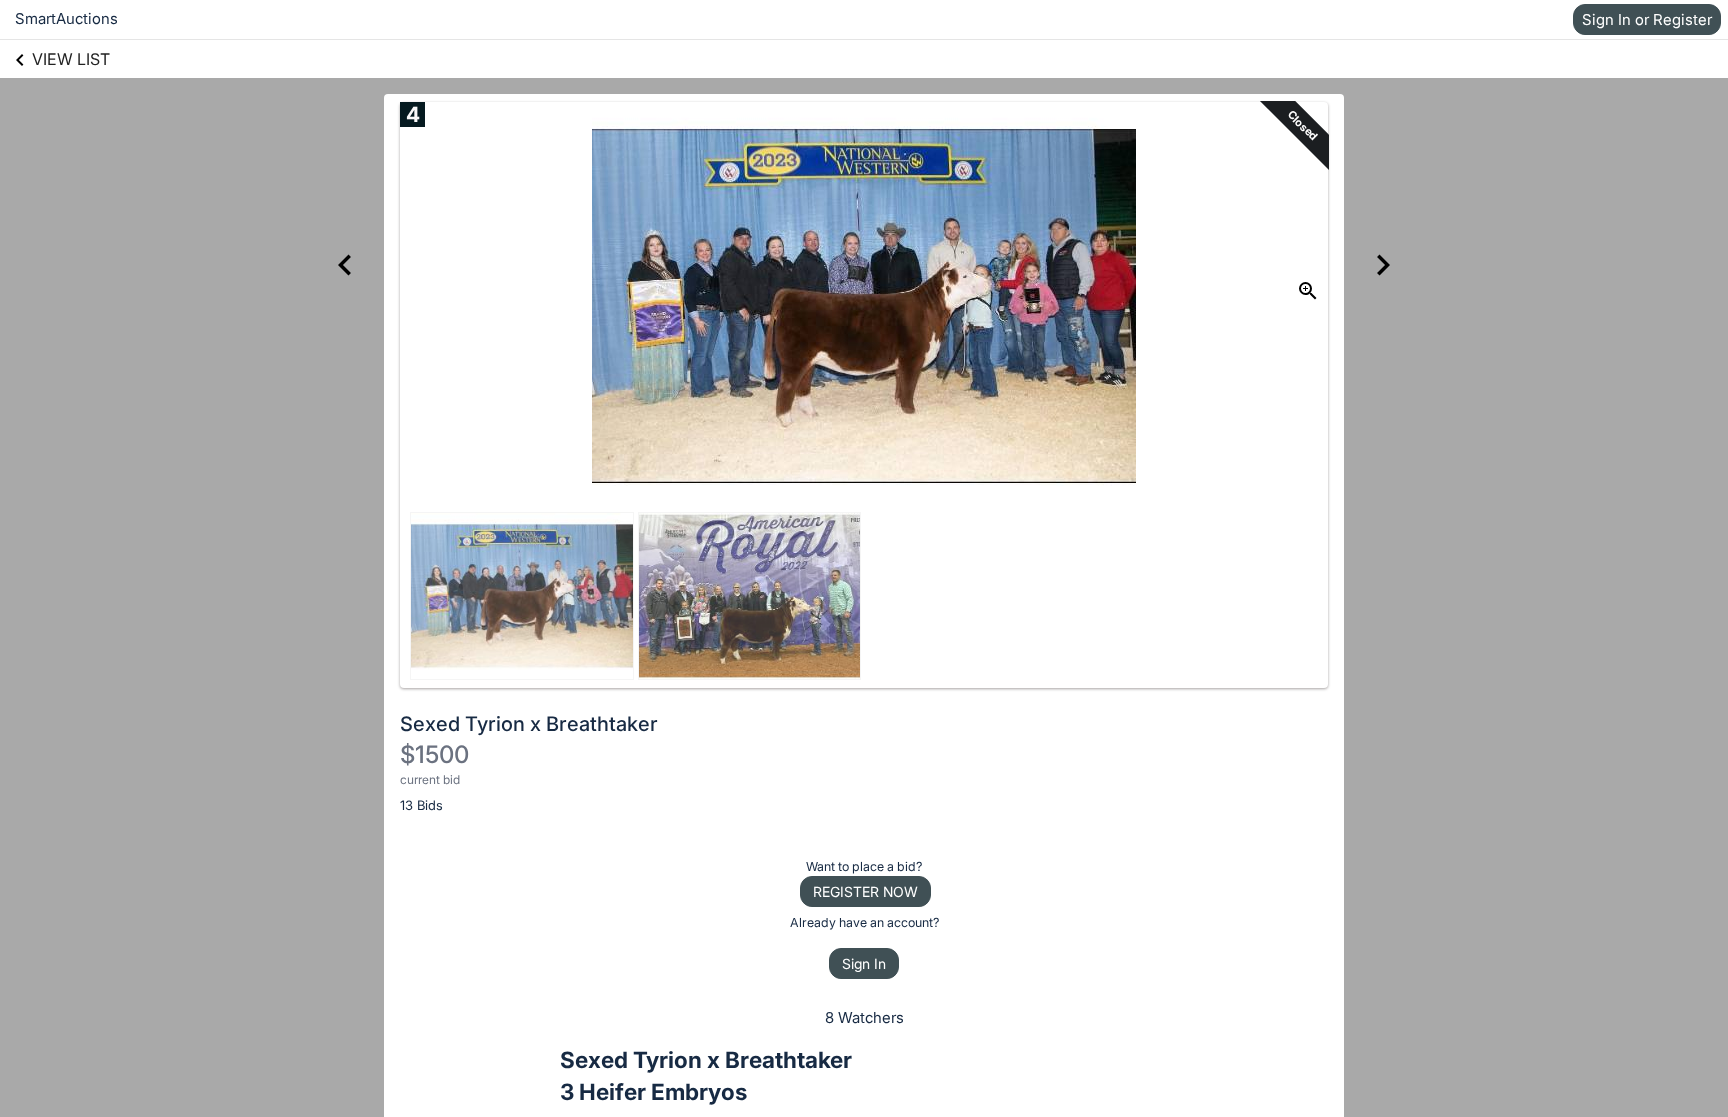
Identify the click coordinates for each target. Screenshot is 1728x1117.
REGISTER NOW (865, 891)
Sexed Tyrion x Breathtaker (529, 724)
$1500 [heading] (434, 754)
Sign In (864, 963)
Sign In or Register (1647, 19)
